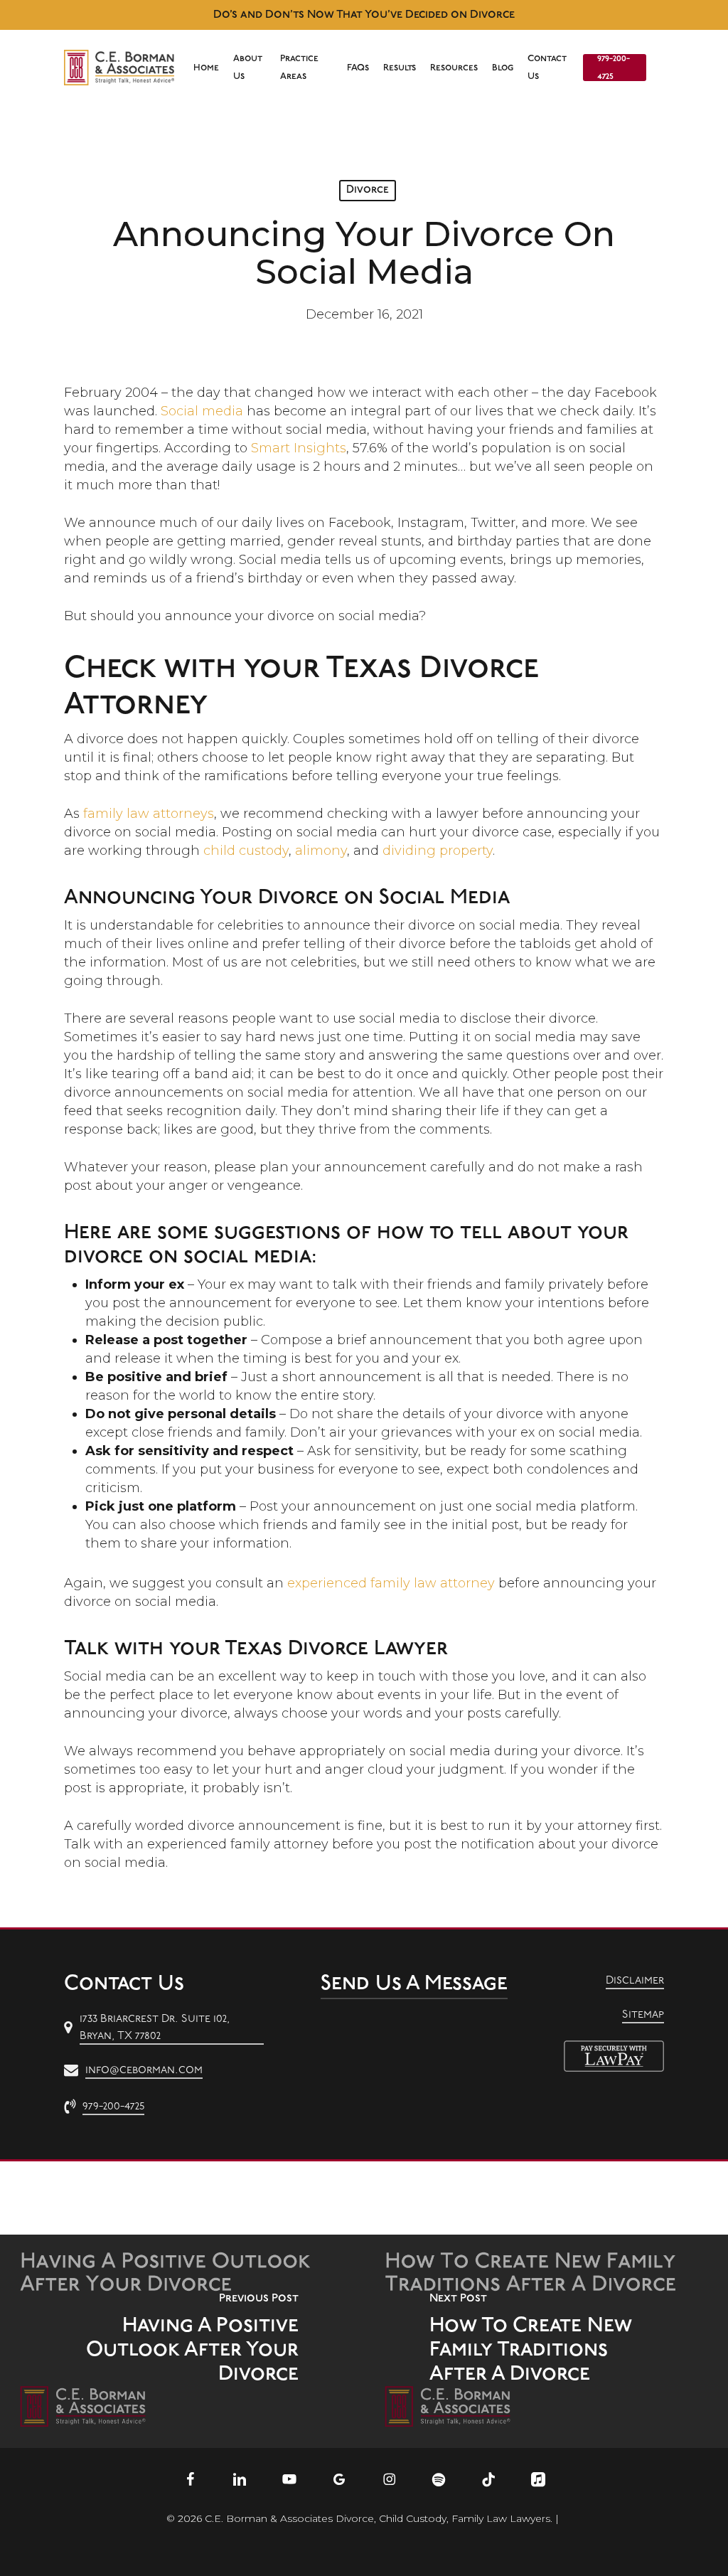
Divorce (368, 190)
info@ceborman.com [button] (144, 2070)
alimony (321, 851)
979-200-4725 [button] (113, 2107)
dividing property (438, 851)
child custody (246, 851)
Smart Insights (299, 448)
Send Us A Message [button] (414, 1984)
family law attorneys (149, 814)
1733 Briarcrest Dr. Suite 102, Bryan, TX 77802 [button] (155, 2028)
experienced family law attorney (391, 1583)
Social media (202, 411)
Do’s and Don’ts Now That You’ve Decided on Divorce (364, 15)
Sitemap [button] (643, 2015)
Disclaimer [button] (635, 1981)
